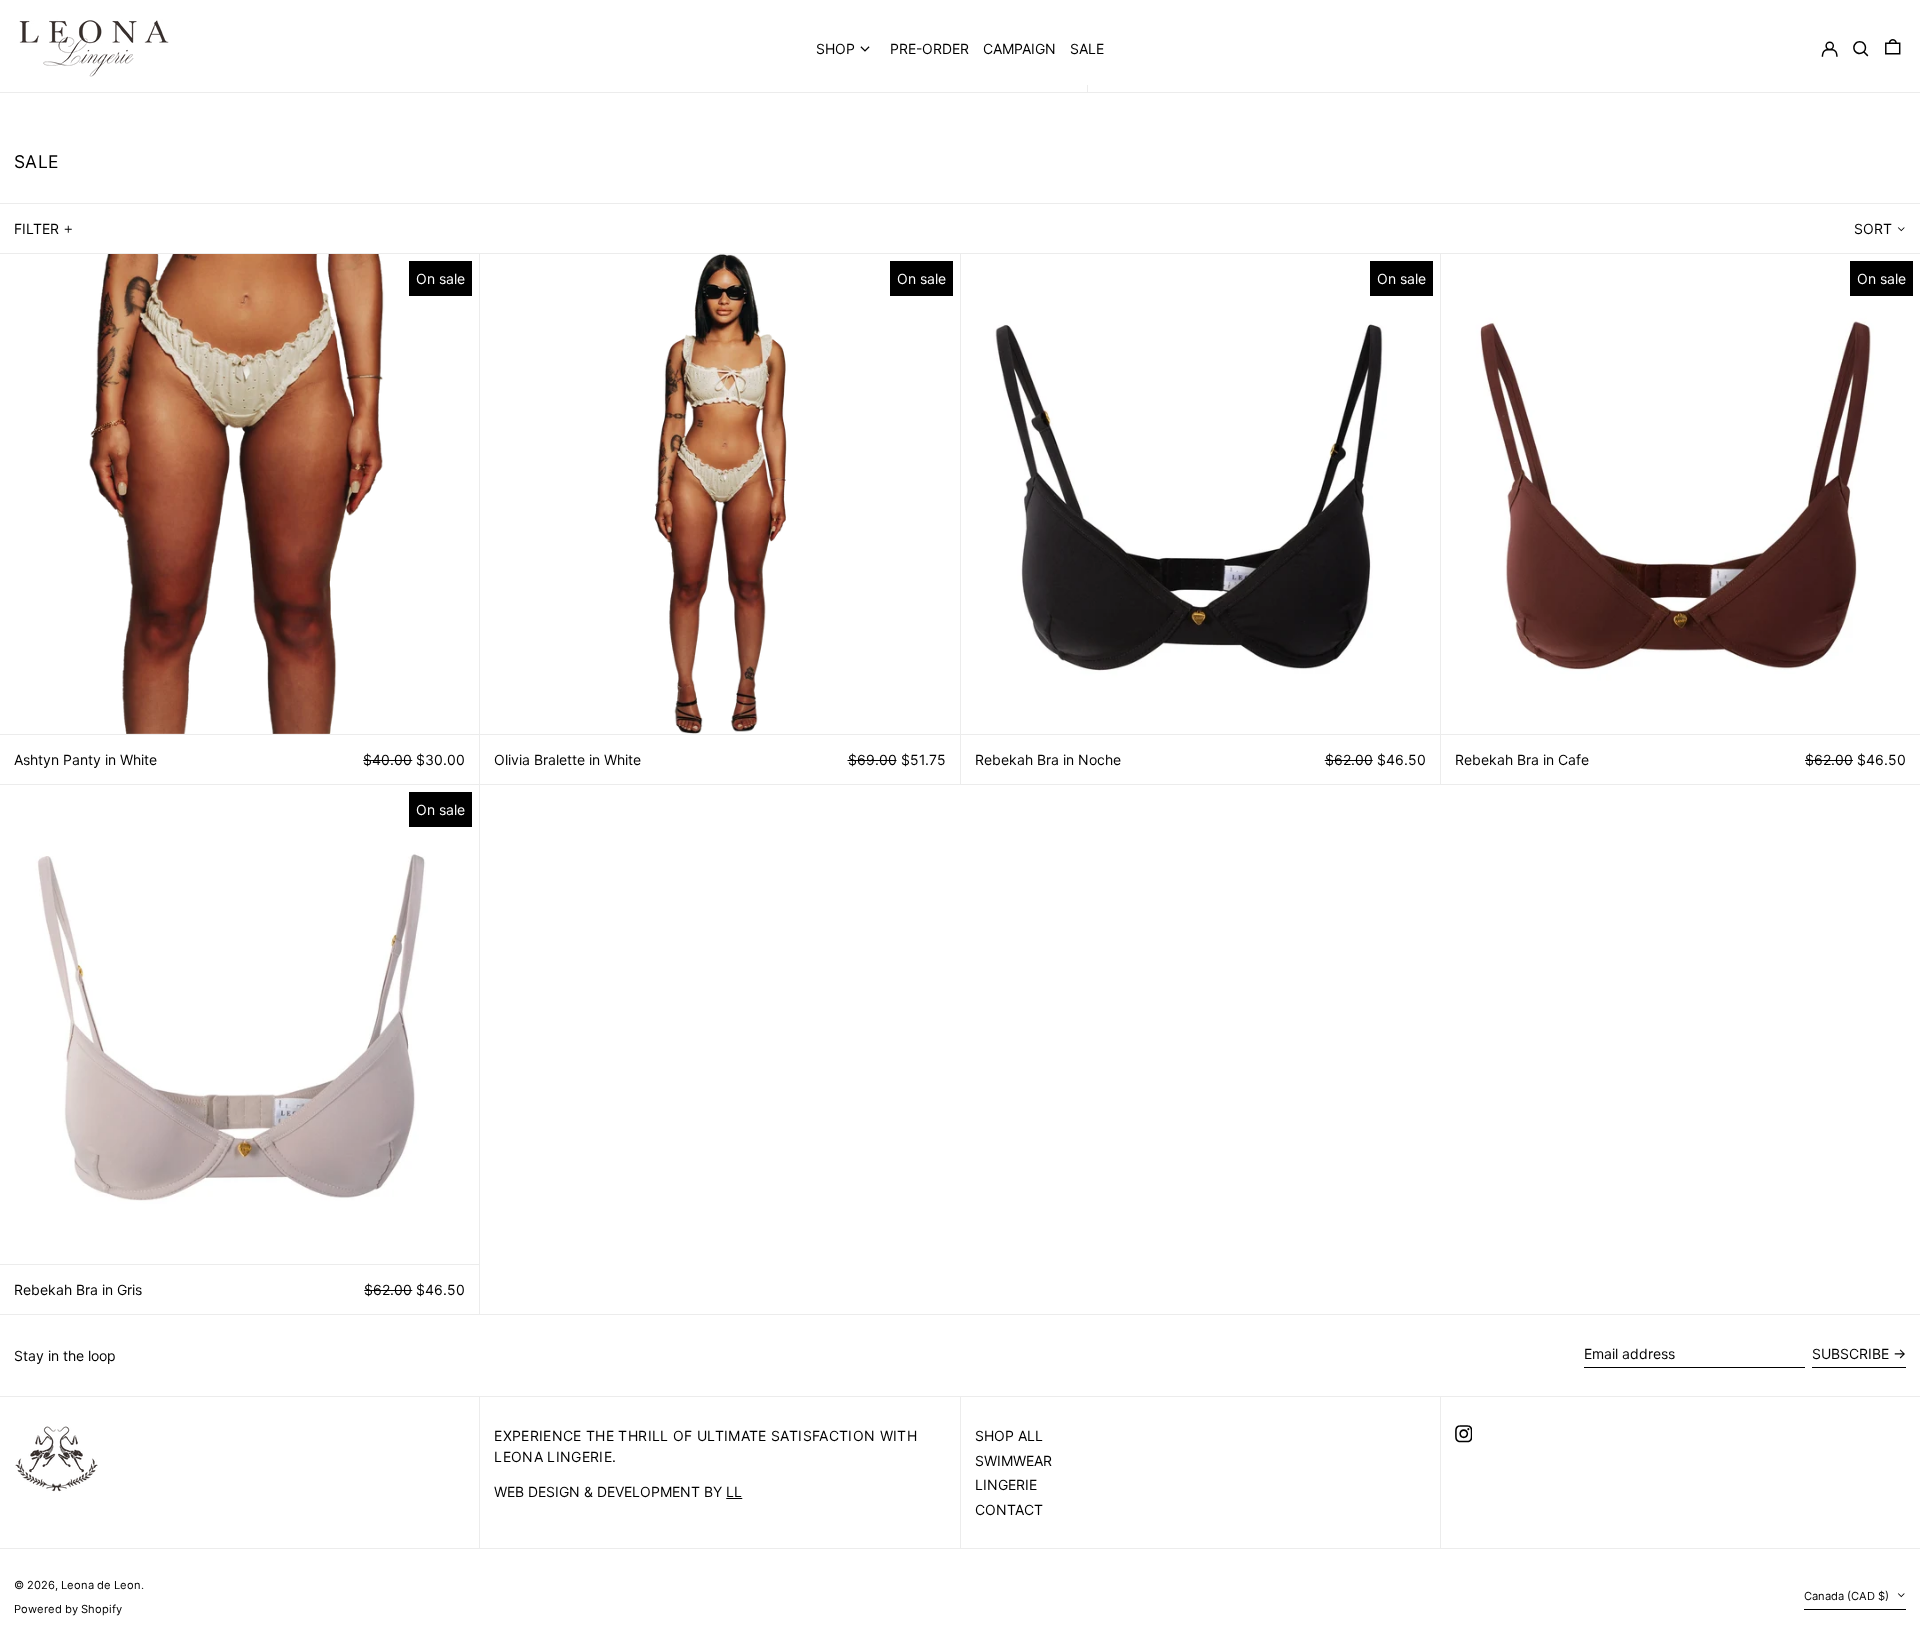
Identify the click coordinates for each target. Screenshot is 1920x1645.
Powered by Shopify (68, 1609)
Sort (1873, 228)
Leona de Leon (101, 1585)
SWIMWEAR (1013, 1460)
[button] (1893, 48)
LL (734, 1491)
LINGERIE (1006, 1484)
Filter (36, 228)
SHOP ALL (1009, 1435)
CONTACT (1009, 1509)
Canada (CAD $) (1848, 1596)
